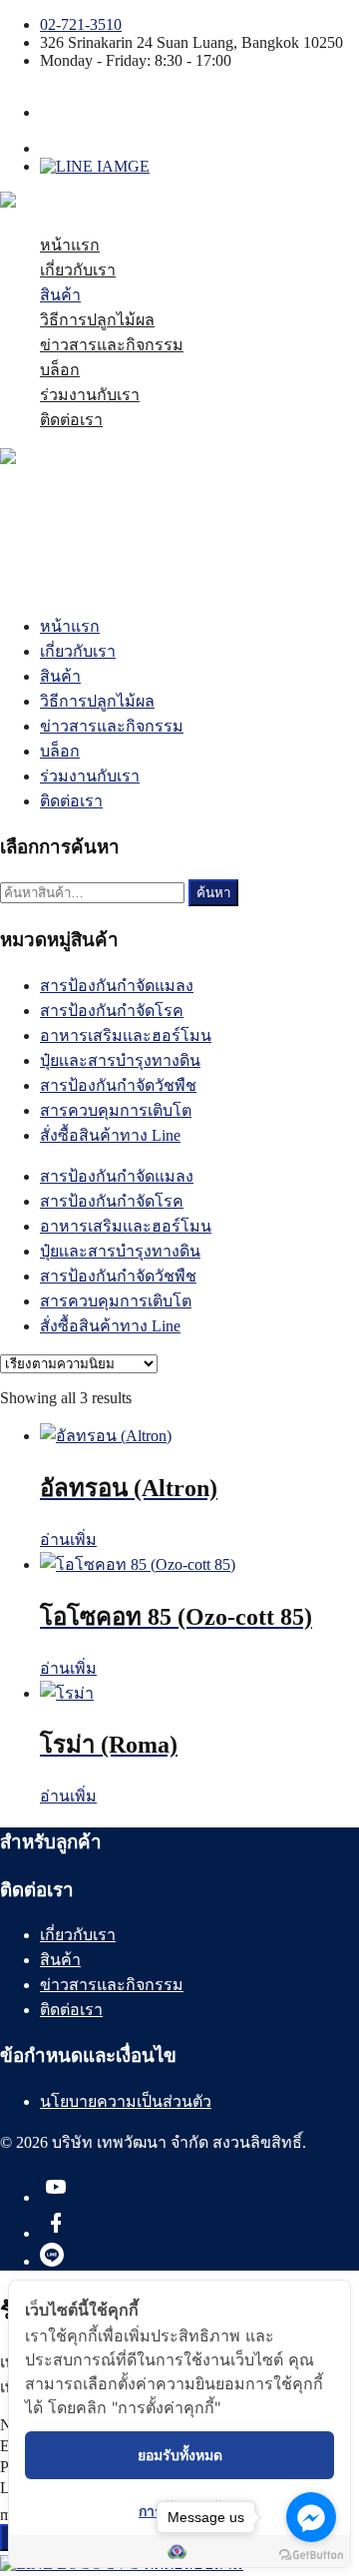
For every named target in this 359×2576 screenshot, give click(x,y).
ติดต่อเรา (71, 420)
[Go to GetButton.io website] (311, 2556)
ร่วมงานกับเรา (90, 395)
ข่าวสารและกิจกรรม (112, 345)
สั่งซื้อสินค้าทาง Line (110, 1135)
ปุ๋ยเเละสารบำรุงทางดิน (120, 1060)
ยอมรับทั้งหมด (180, 2455)
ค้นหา (213, 893)
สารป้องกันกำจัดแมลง (117, 986)
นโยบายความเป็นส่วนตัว (126, 2101)
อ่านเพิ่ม (68, 1540)
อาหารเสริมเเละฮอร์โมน (126, 1035)
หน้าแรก (70, 245)
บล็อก (60, 370)
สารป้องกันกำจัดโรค (112, 1011)
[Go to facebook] (311, 2517)
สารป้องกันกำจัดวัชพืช (118, 1085)
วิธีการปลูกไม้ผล (97, 320)
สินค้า (60, 295)
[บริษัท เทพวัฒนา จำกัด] (102, 204)
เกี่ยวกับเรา (78, 270)
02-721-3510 (81, 24)
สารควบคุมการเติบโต (116, 1110)
